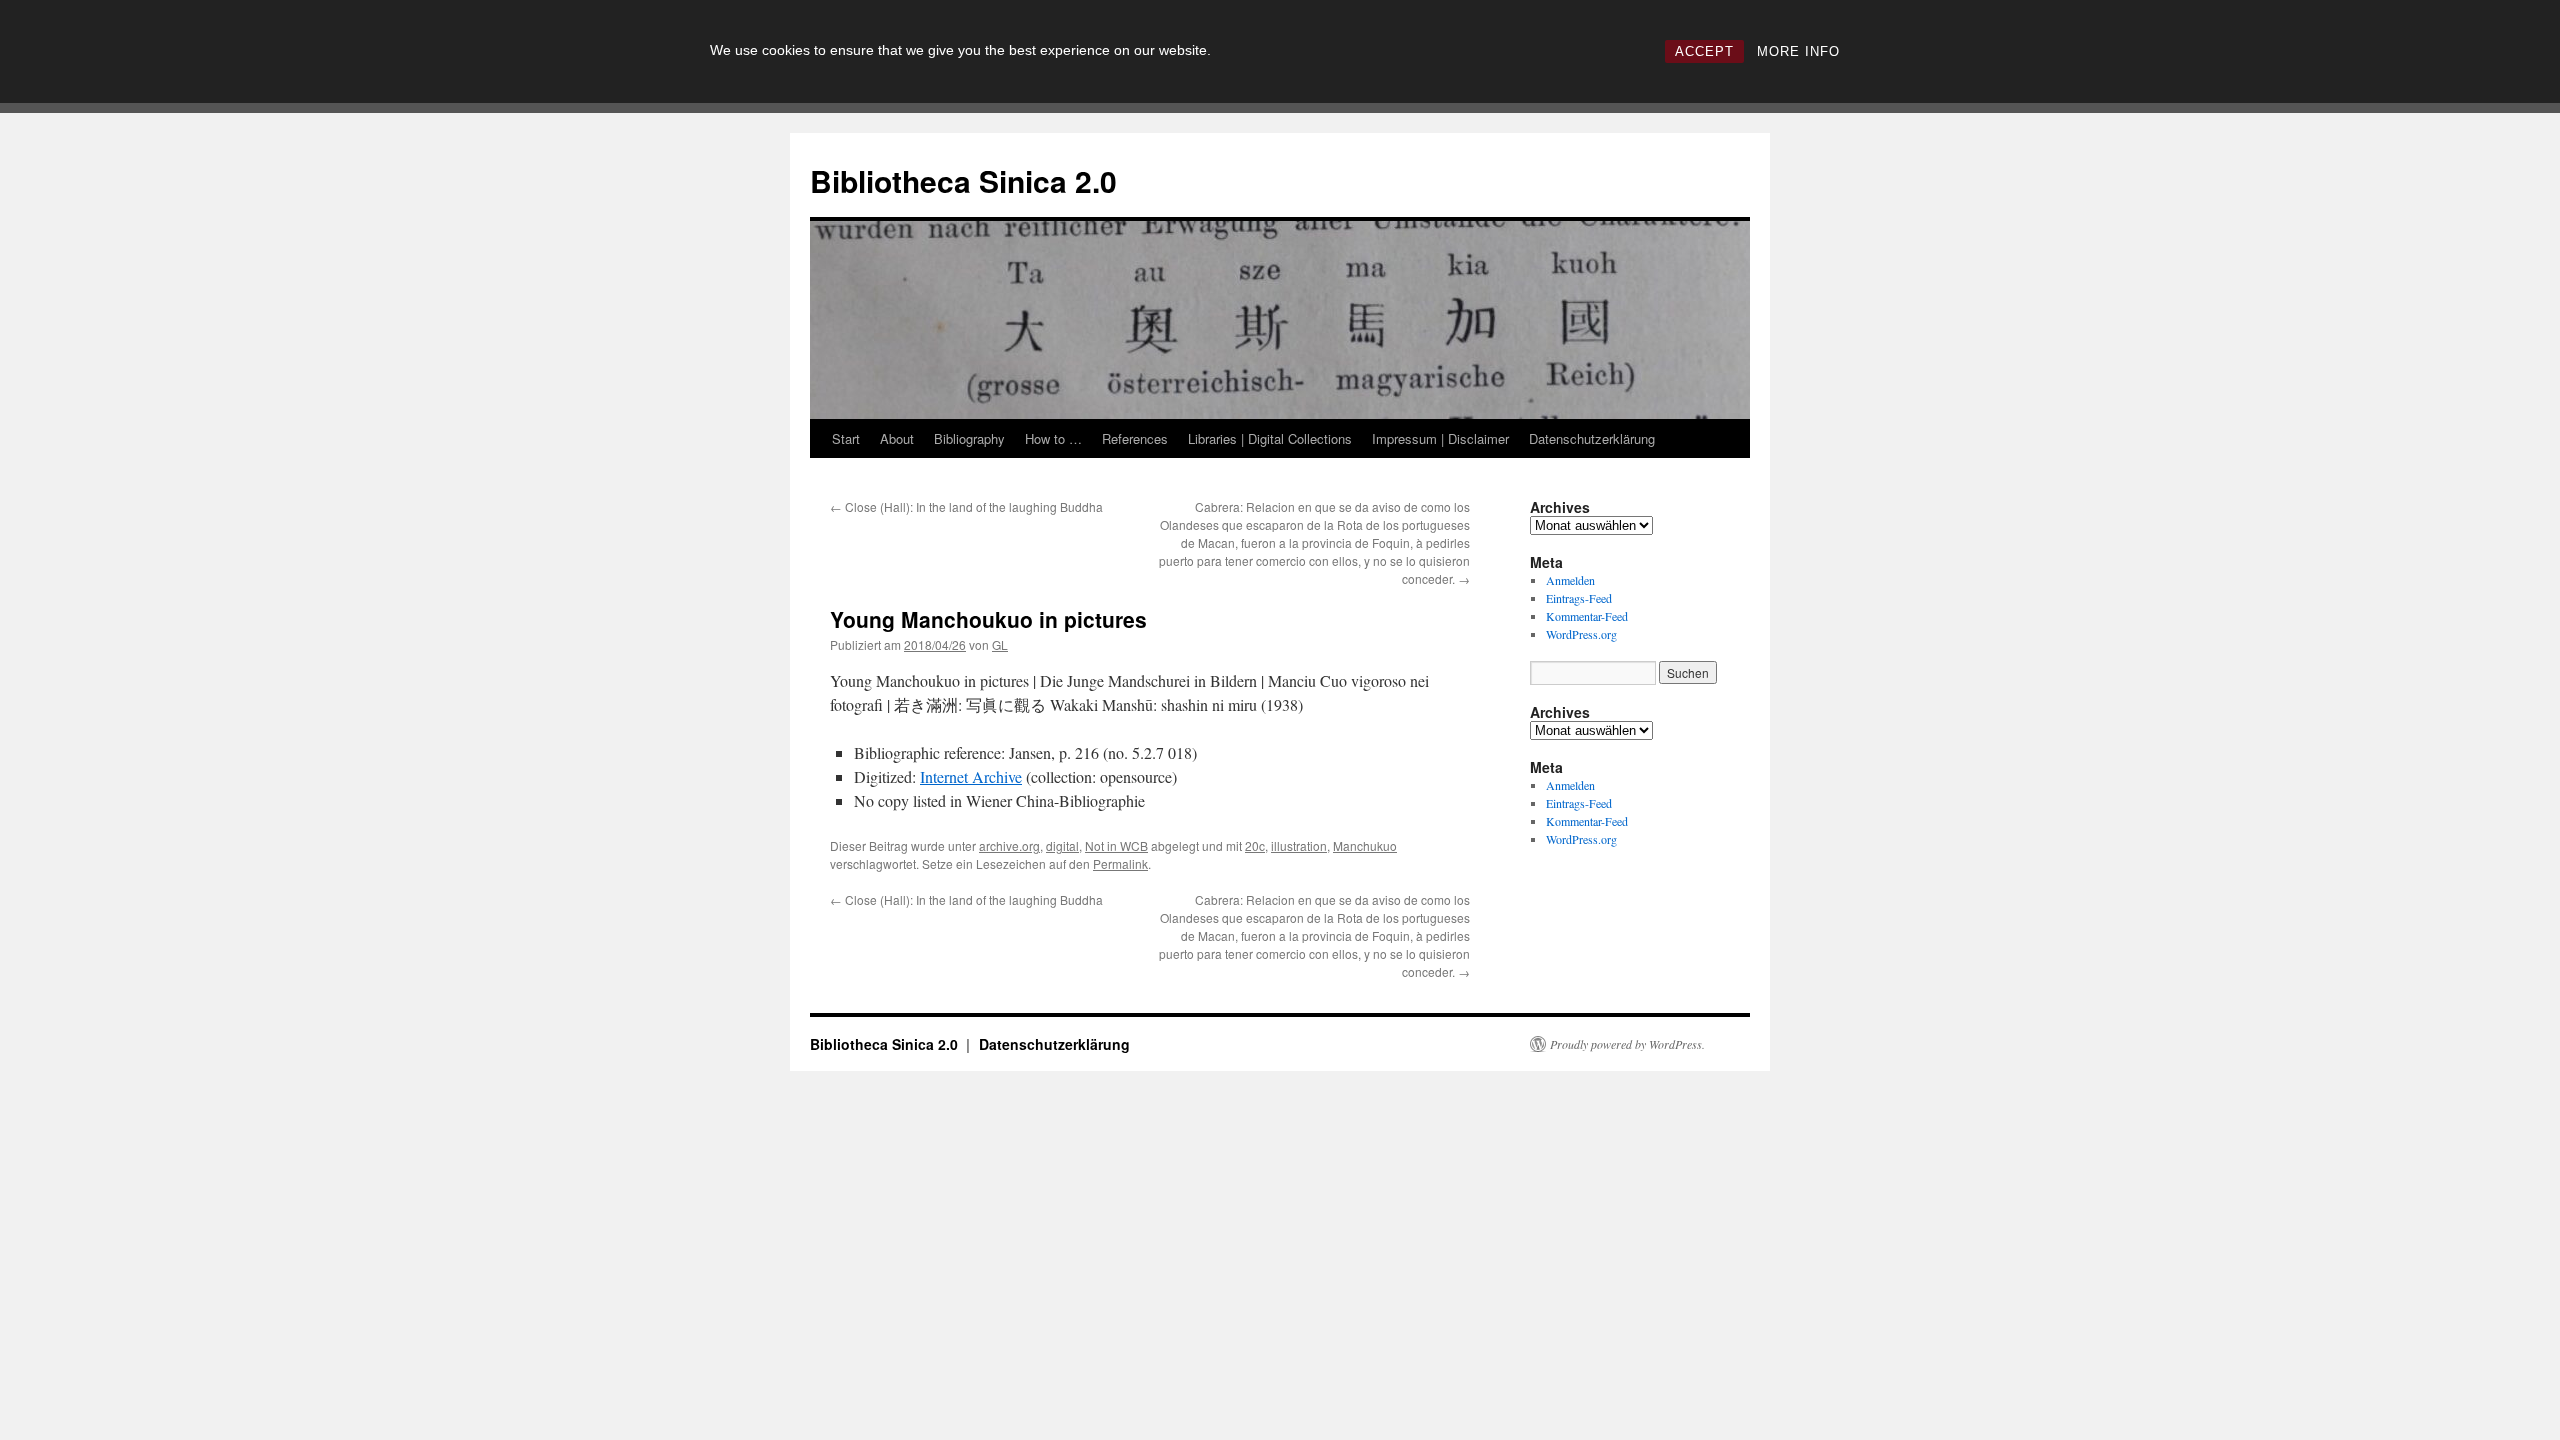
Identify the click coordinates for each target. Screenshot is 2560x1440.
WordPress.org (1581, 634)
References (1135, 438)
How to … (1053, 438)
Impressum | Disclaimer (1440, 438)
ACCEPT (1704, 51)
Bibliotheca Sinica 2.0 (963, 180)
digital (1062, 845)
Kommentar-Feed (1587, 616)
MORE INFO (1798, 51)
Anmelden (1570, 580)
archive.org (1009, 845)
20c (1255, 845)
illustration (1299, 845)
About (897, 438)
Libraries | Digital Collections (1270, 438)
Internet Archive (971, 776)
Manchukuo (1365, 845)
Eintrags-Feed (1579, 598)
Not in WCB (1116, 845)
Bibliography (969, 438)
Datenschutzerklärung (1592, 438)
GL (1000, 644)
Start (846, 438)
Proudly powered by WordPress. (1627, 1044)
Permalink (1120, 863)
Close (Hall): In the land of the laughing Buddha (966, 506)
